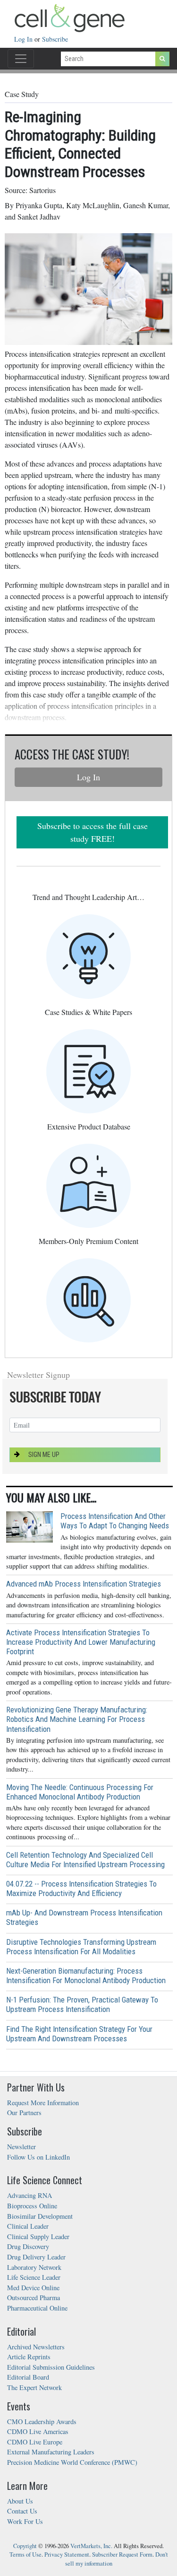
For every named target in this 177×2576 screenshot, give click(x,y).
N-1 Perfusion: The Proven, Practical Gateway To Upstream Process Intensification (82, 2004)
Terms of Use (25, 2554)
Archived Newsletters (36, 2347)
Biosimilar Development (40, 2216)
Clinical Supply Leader (38, 2236)
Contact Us (22, 2511)
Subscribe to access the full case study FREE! (93, 832)
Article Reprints (29, 2357)
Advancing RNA (29, 2195)
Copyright (25, 2546)
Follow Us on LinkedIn (38, 2157)
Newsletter (21, 2147)
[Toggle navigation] (21, 59)
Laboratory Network (34, 2267)
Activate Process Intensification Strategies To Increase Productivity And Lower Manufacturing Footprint (81, 1642)
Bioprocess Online (32, 2206)
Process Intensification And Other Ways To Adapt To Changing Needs (115, 1521)
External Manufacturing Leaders (51, 2452)
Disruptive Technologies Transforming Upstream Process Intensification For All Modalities (81, 1947)
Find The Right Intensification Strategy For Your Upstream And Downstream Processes (79, 2034)
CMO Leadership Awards (42, 2422)
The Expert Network (34, 2387)
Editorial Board (28, 2377)
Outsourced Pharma (34, 2298)
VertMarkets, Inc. (91, 2546)
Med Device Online (33, 2288)
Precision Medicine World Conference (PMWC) (72, 2462)
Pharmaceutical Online (37, 2308)
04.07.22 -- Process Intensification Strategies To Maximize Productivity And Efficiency (81, 1888)
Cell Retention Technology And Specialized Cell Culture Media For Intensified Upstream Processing (85, 1860)
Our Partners (24, 2113)
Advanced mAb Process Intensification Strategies (84, 1584)
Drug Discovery (28, 2246)
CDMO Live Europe (35, 2442)
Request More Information (43, 2103)
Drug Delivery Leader (36, 2257)
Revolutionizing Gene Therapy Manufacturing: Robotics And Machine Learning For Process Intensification (77, 1719)
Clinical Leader (28, 2226)
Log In (24, 39)
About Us (20, 2501)
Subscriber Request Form (122, 2554)
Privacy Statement (67, 2554)
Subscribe (55, 39)
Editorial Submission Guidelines (51, 2367)
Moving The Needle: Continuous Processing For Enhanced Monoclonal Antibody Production (80, 1792)
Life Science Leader (34, 2277)
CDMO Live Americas (38, 2431)
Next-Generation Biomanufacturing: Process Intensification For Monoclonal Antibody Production (86, 1976)
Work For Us (25, 2521)
